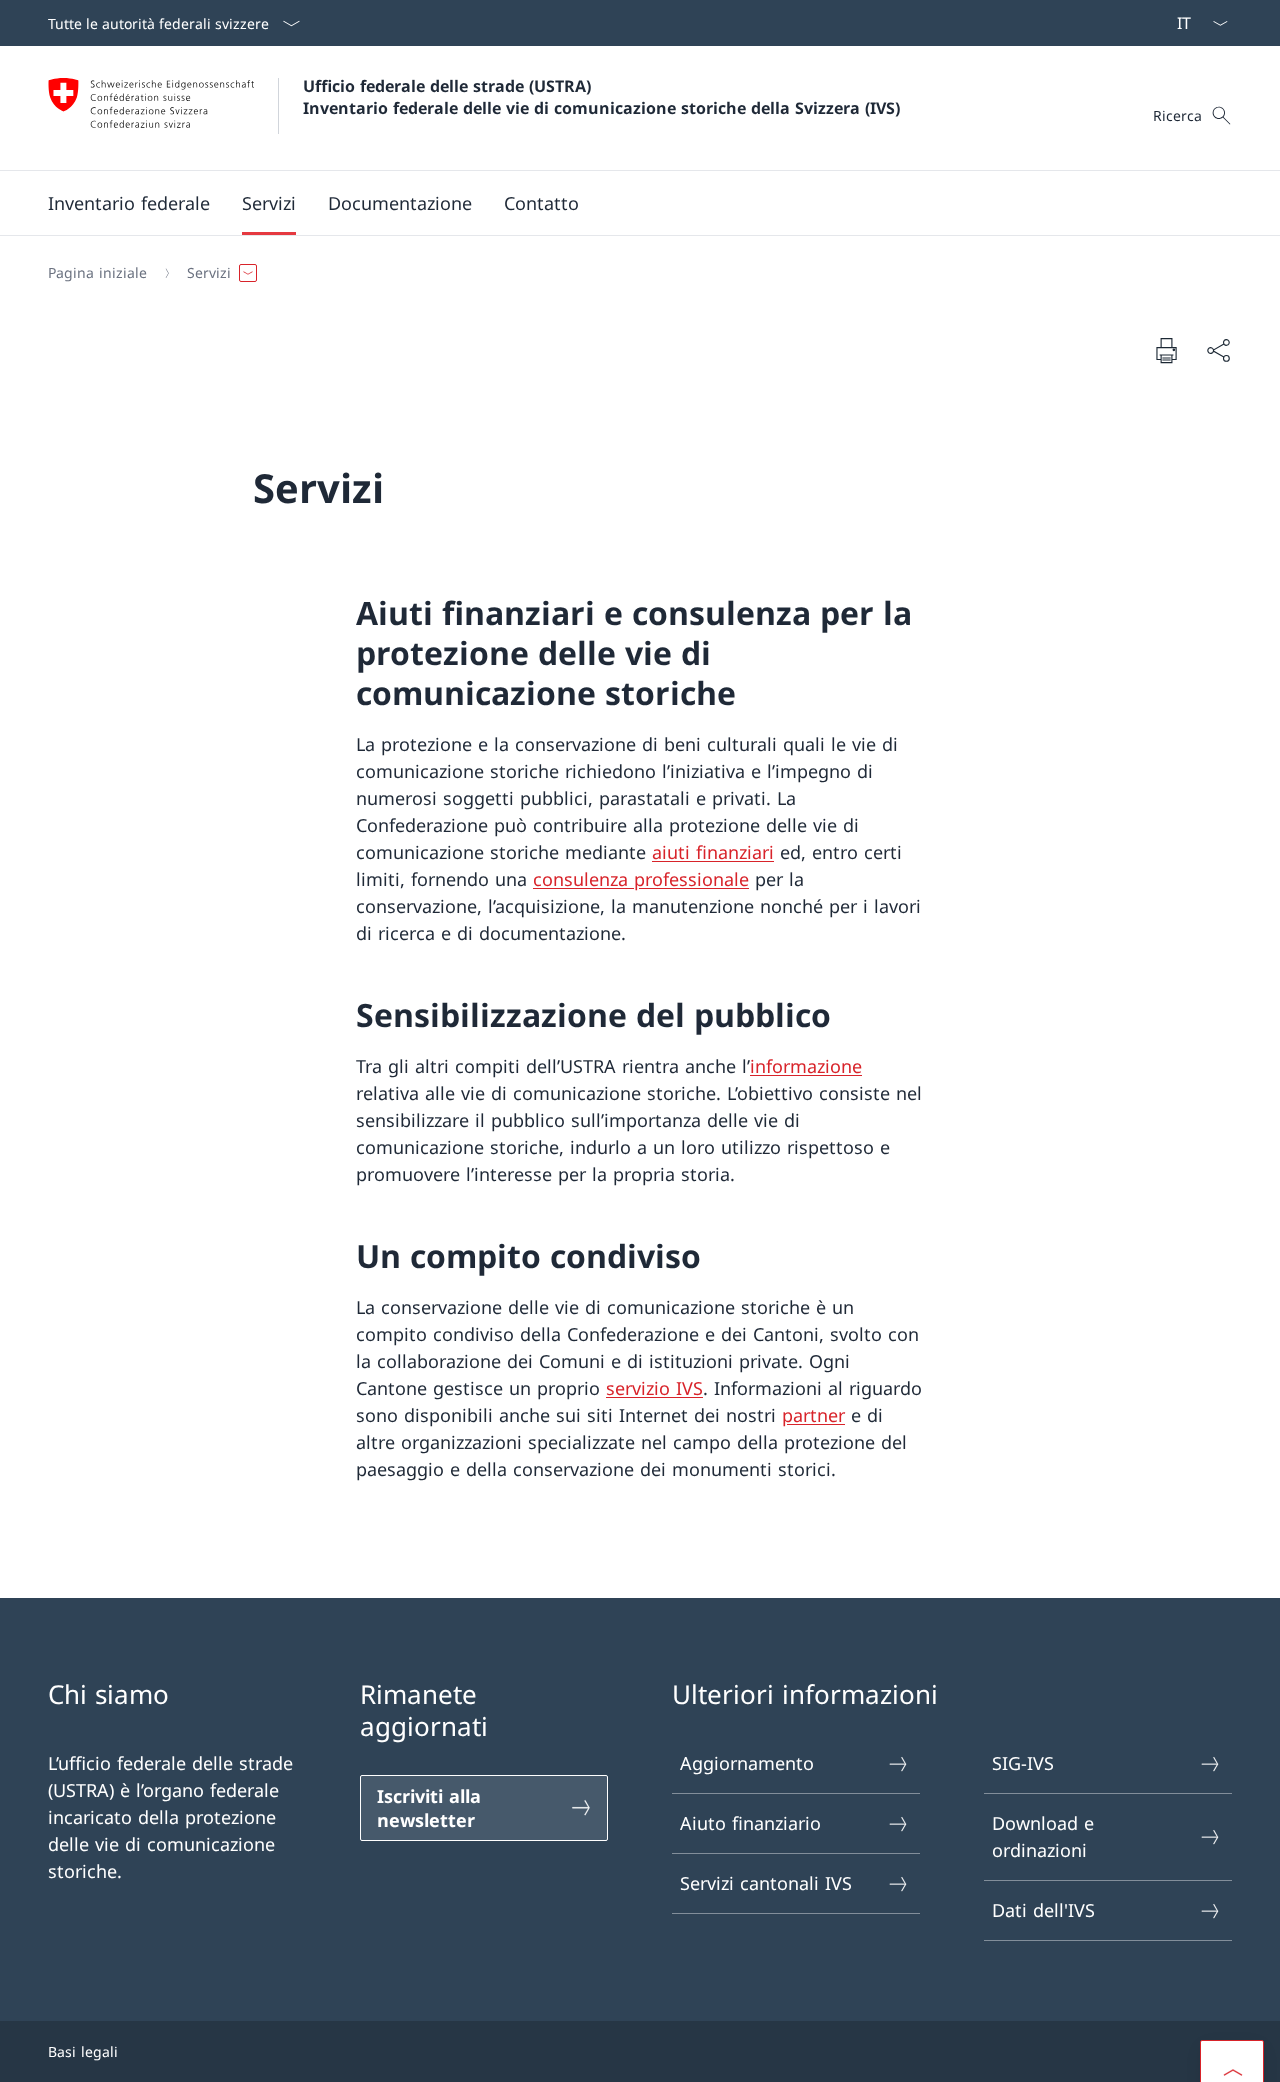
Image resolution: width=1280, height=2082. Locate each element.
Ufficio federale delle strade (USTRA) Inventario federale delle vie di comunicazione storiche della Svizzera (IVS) (601, 97)
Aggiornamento (747, 1763)
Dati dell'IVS (1043, 1910)
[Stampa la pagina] (1166, 350)
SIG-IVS (1023, 1763)
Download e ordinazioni (1043, 1836)
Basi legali (83, 2051)
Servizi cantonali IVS (766, 1883)
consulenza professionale (641, 879)
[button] (129, 203)
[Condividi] (1218, 350)
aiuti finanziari (713, 852)
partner (813, 1415)
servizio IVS (654, 1388)
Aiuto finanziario (750, 1823)
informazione (806, 1066)
